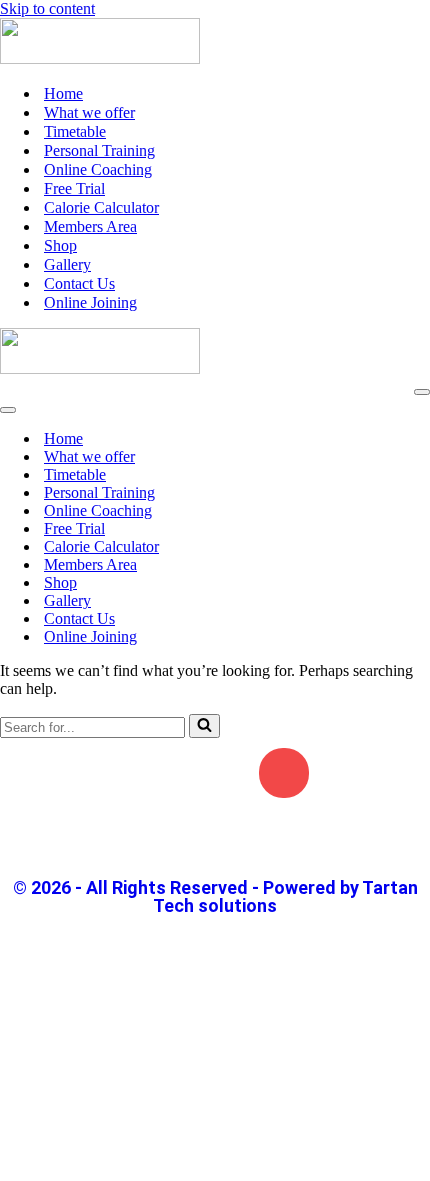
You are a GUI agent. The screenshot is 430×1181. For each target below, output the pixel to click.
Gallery (67, 264)
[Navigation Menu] (422, 392)
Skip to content (47, 8)
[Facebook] (146, 773)
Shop (60, 245)
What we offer (89, 112)
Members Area (90, 226)
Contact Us (79, 283)
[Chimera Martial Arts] (100, 58)
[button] (215, 840)
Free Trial (74, 188)
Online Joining (90, 302)
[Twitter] (215, 773)
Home (63, 93)
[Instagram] (284, 773)
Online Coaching (98, 169)
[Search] (204, 726)
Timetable (75, 131)
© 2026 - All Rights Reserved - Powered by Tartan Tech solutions (215, 896)
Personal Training (99, 150)
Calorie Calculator (101, 207)
